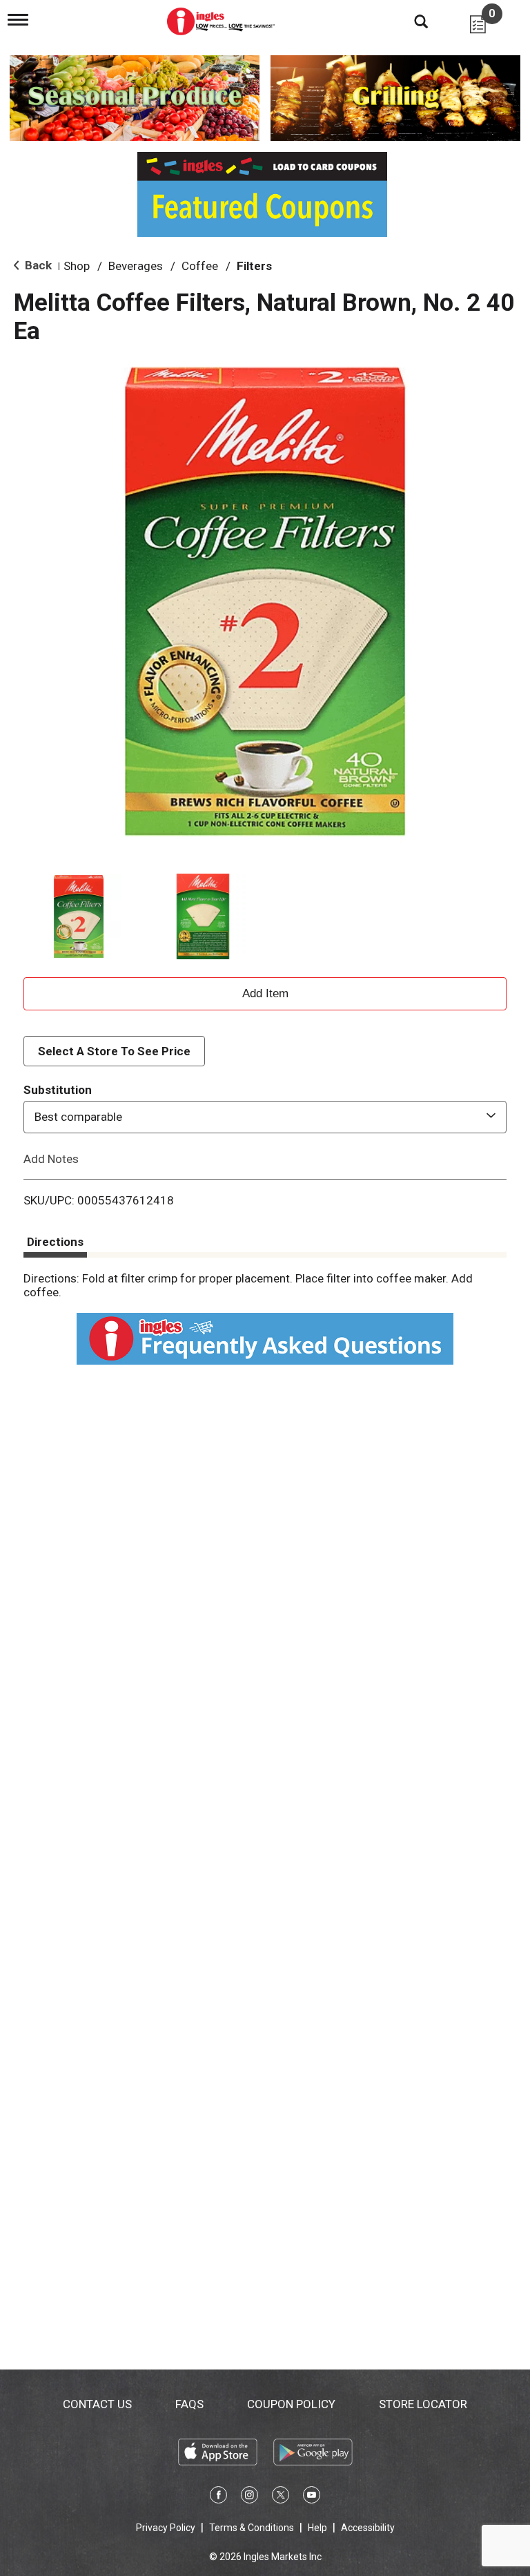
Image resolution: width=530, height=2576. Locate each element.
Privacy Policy (166, 2528)
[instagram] (249, 2497)
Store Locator (423, 2404)
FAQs (189, 2404)
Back (37, 265)
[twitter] (281, 2497)
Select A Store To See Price (114, 1051)
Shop (77, 266)
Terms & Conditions (252, 2528)
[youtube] (312, 2497)
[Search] (411, 21)
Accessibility (368, 2528)
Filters (254, 266)
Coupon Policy (291, 2404)
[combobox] (265, 1117)
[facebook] (218, 2497)
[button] (79, 916)
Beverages (136, 266)
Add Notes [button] (51, 1158)
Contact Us (97, 2404)
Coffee (200, 266)
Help (317, 2528)
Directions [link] (55, 1242)
